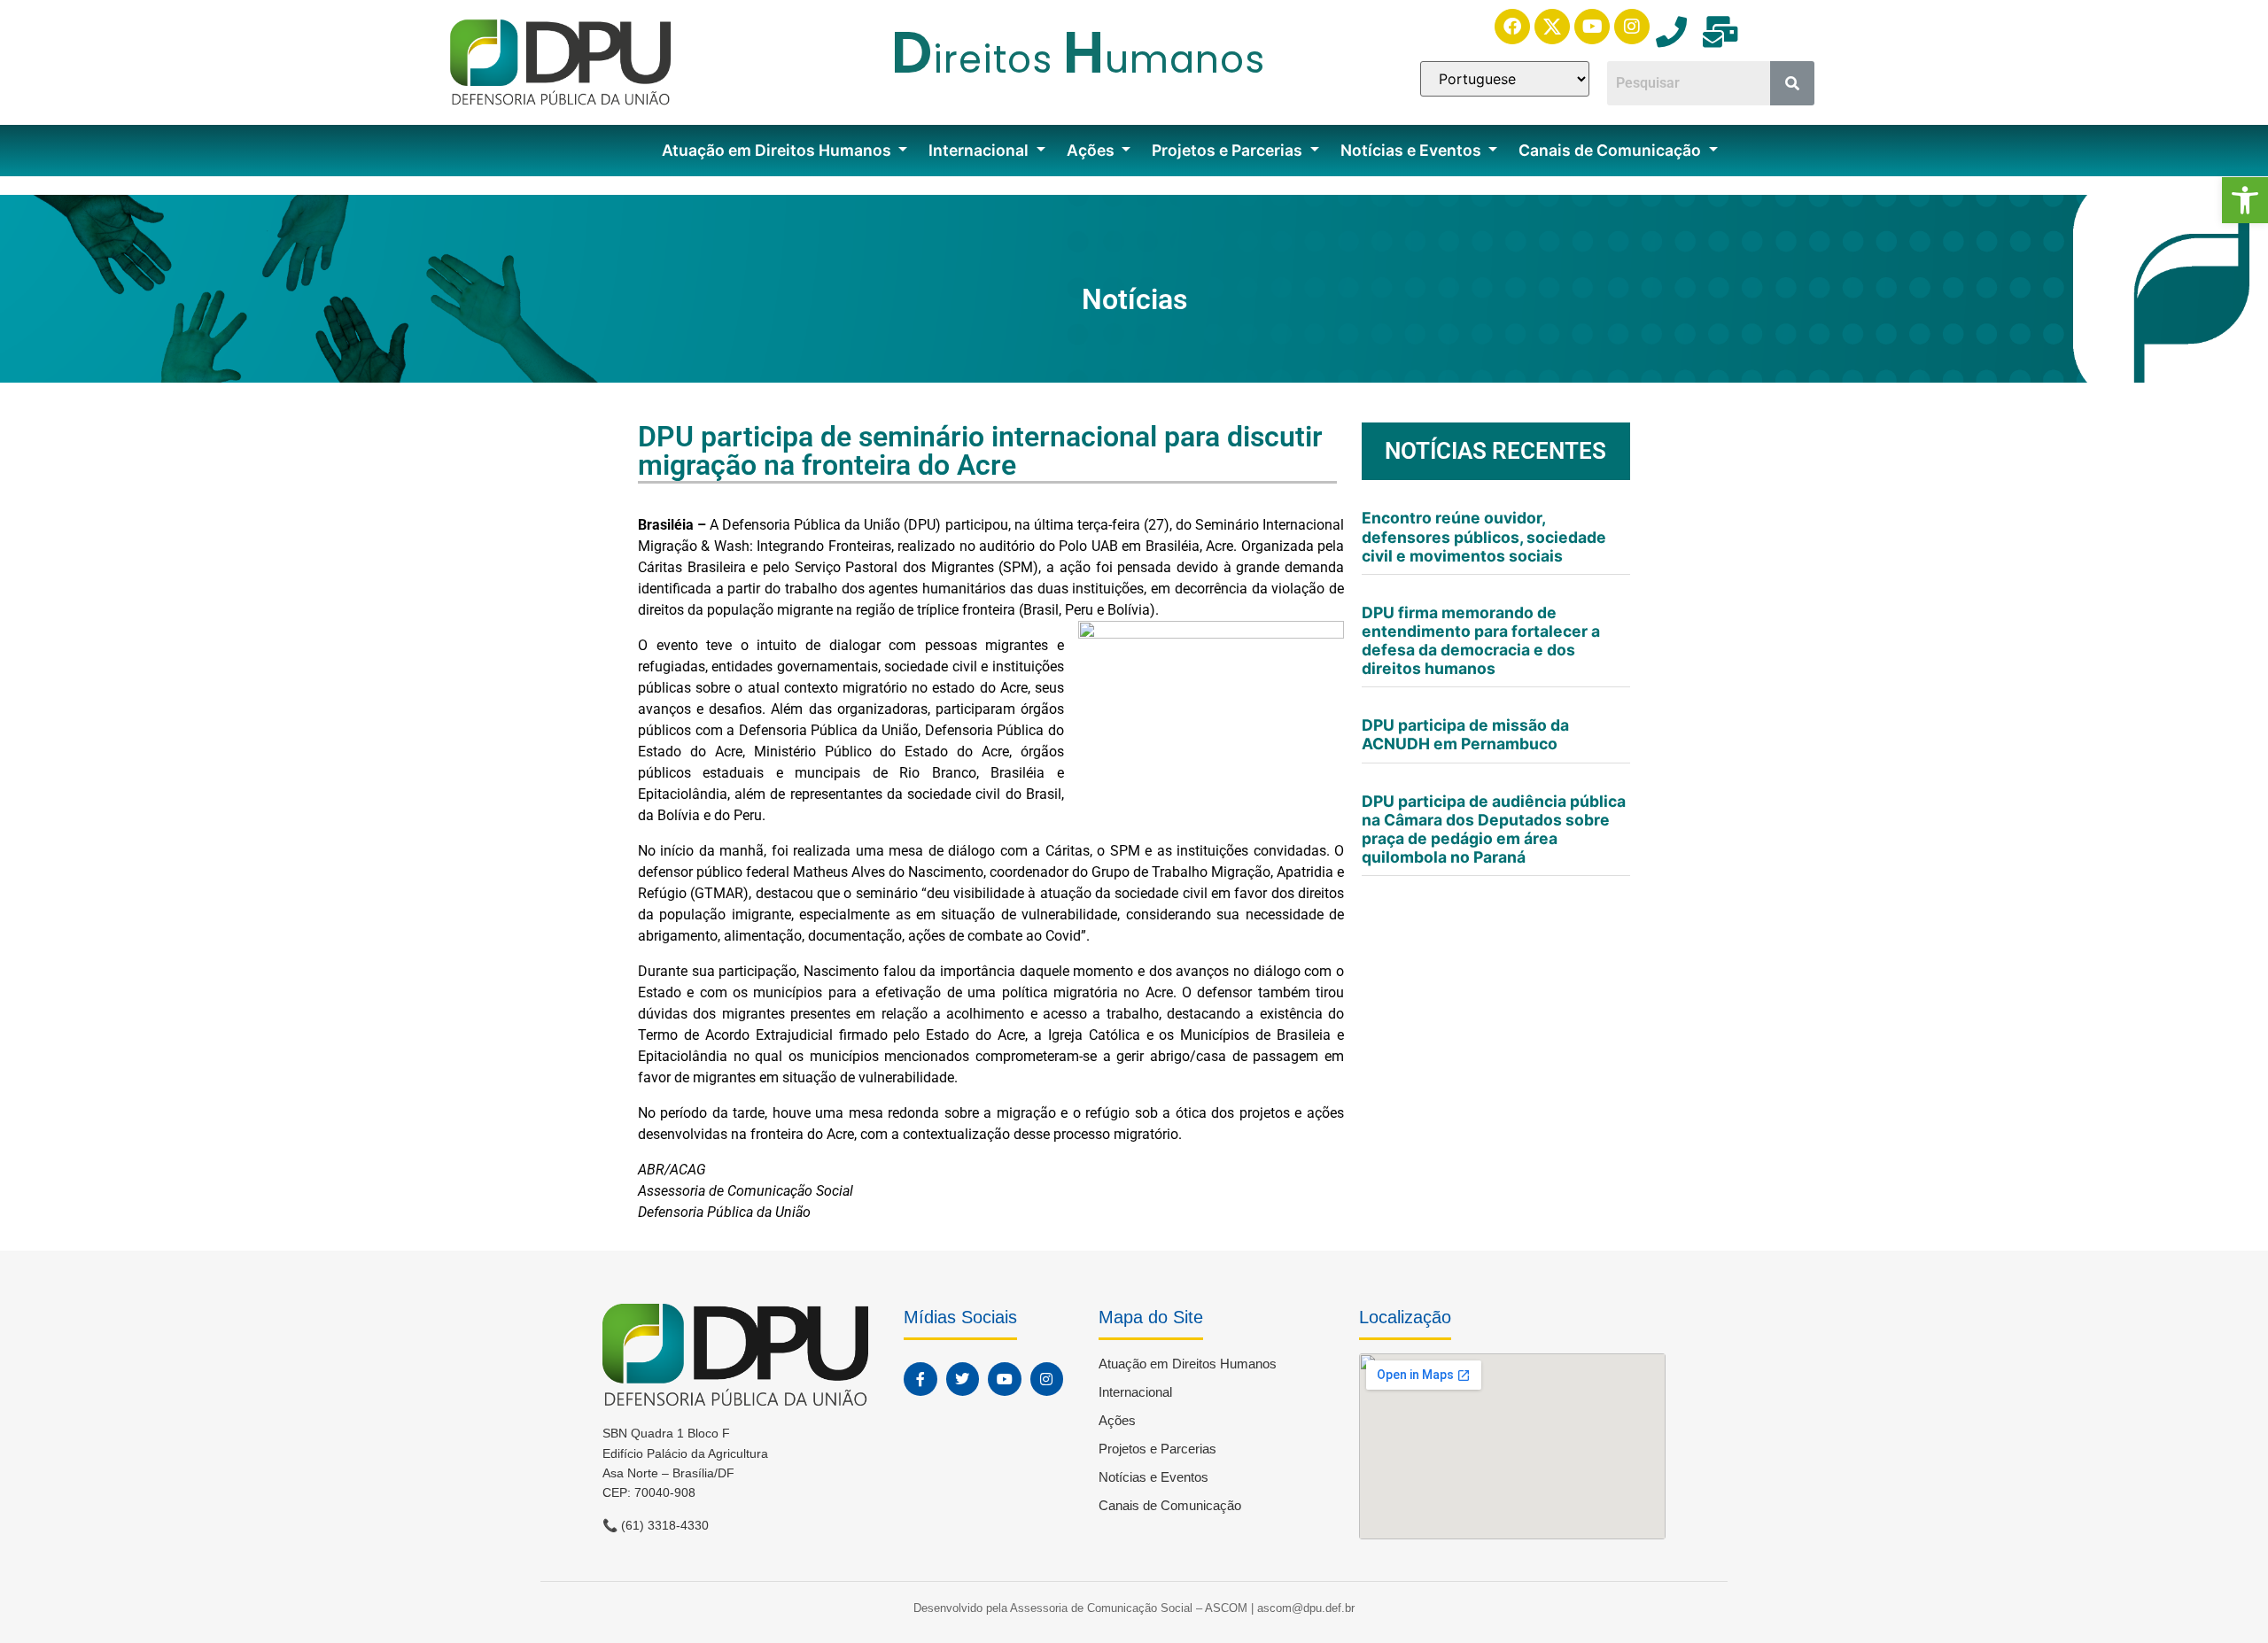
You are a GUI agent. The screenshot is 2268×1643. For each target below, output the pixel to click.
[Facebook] (1512, 27)
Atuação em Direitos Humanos (778, 150)
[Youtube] (1592, 27)
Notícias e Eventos (1413, 150)
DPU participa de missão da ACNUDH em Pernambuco (1465, 734)
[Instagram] (1632, 27)
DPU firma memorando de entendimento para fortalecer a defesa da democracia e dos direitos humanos (1481, 640)
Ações (1092, 150)
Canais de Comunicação (1612, 150)
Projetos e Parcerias (1229, 150)
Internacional (980, 150)
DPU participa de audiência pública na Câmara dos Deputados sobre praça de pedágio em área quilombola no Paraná (1494, 829)
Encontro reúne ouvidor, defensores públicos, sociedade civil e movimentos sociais (1484, 536)
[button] (2245, 200)
